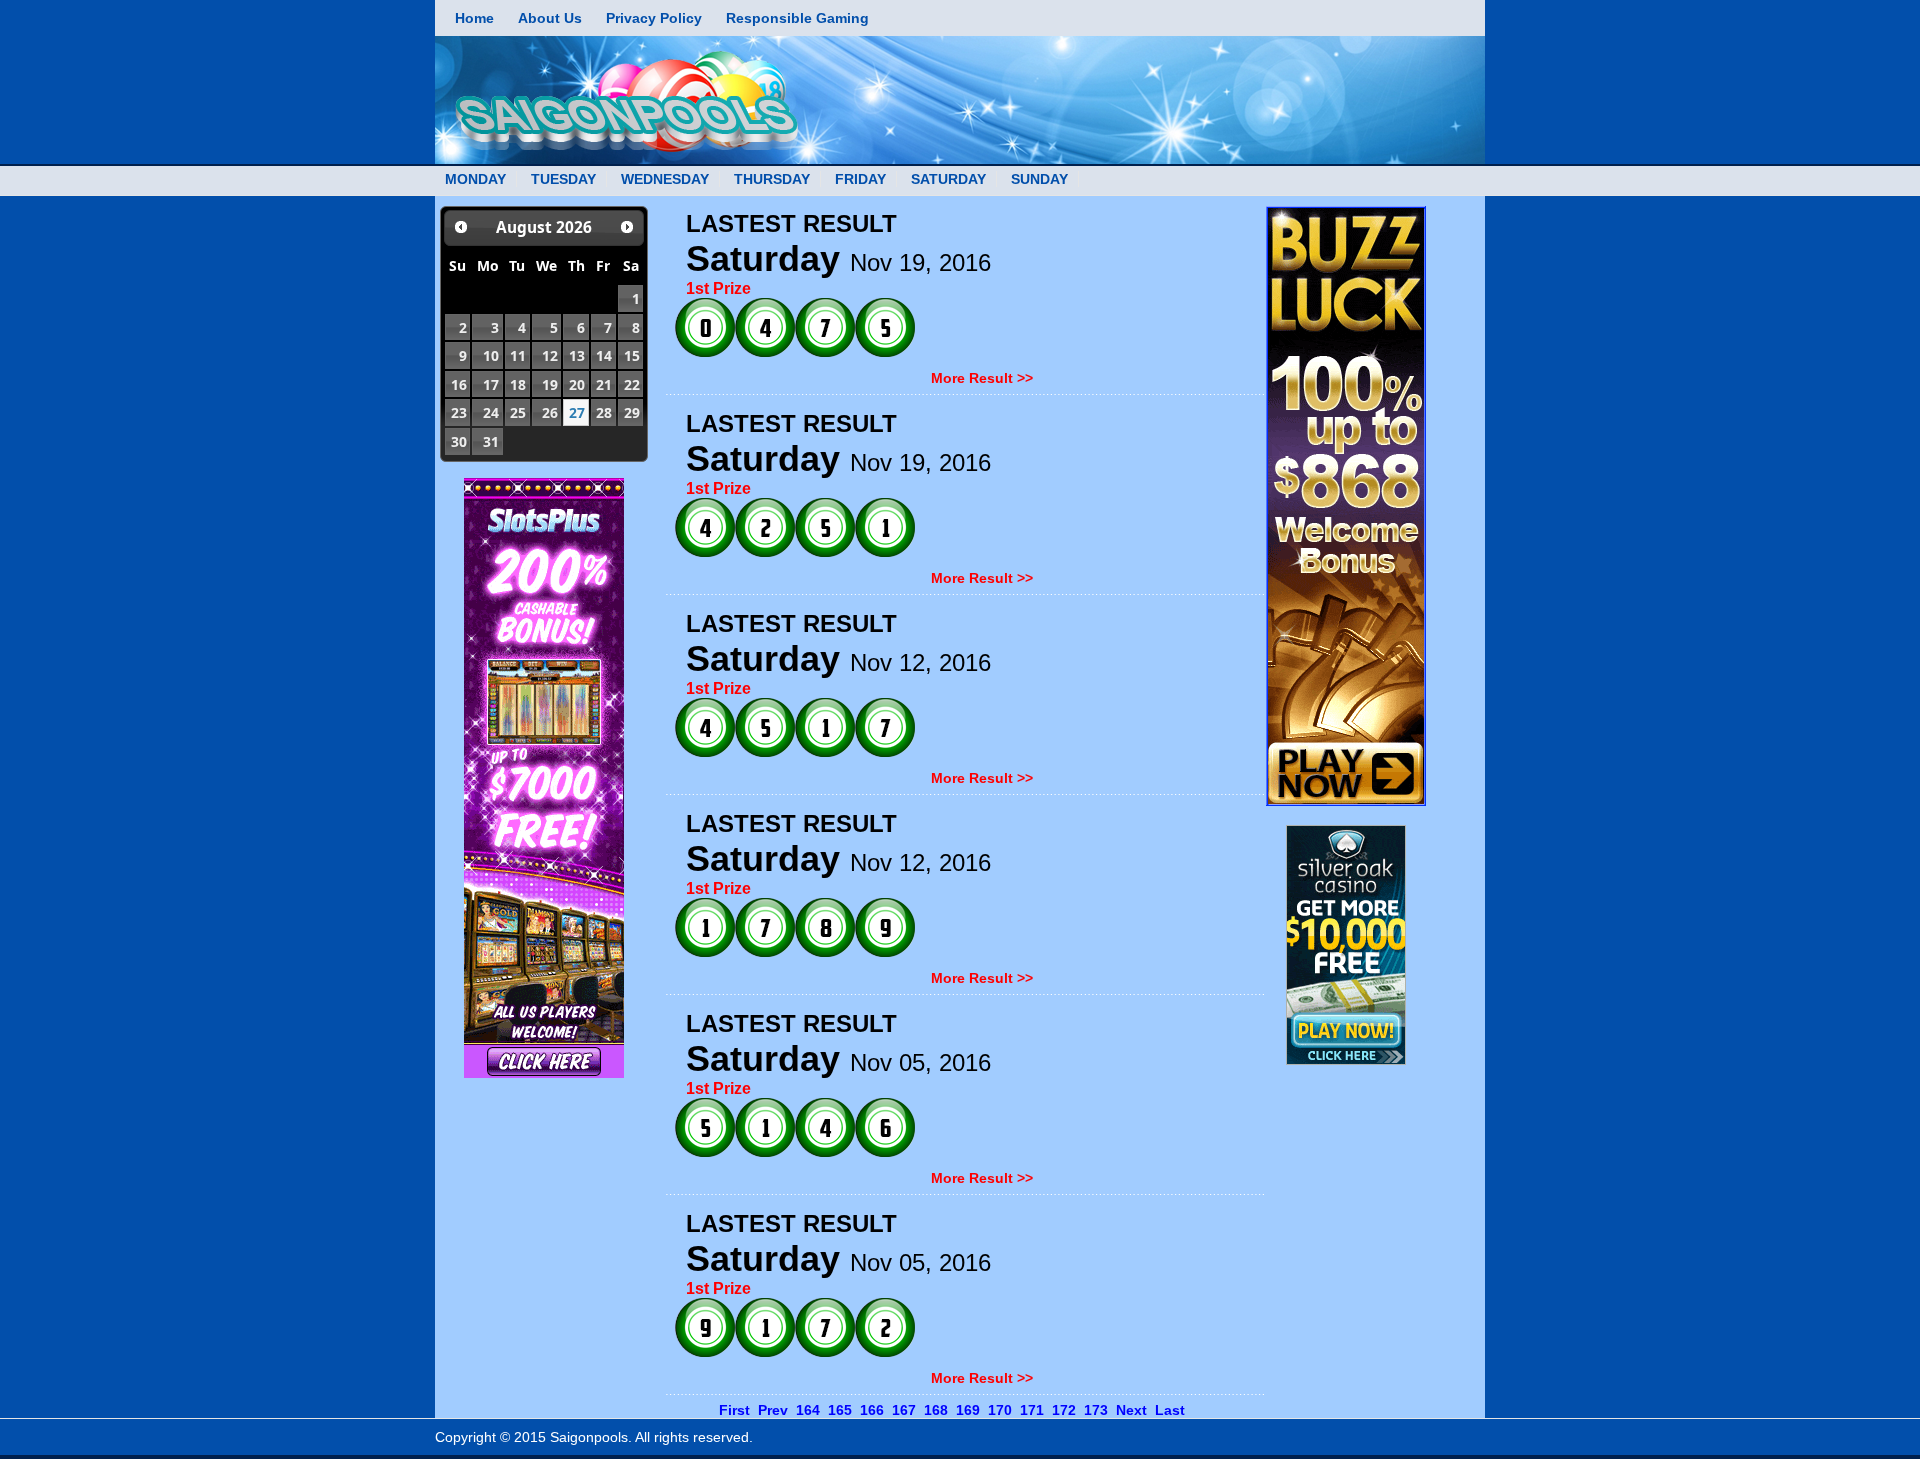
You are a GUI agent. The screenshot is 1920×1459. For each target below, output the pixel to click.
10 (491, 355)
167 (904, 1410)
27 (577, 412)
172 (1064, 1410)
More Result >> (982, 378)
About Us (550, 18)
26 (550, 412)
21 (604, 384)
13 (577, 355)
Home (474, 18)
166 (872, 1410)
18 (518, 384)
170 (1000, 1410)
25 (518, 412)
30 (459, 441)
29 (632, 412)
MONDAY (475, 179)
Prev (773, 1410)
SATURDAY (948, 179)
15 (632, 355)
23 (459, 412)
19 (550, 384)
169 (968, 1410)
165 (840, 1410)
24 (491, 412)
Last (1170, 1410)
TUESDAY (563, 179)
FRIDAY (860, 179)
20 (577, 384)
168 (936, 1410)
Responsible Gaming (797, 18)
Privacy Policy (654, 18)
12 (550, 355)
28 (604, 412)
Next (1131, 1410)
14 (604, 355)
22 (632, 384)
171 (1032, 1410)
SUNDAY (1039, 179)
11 (518, 355)
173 (1096, 1410)
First (734, 1410)
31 (491, 441)
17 (491, 384)
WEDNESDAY (665, 179)
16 (459, 384)
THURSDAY (772, 179)
